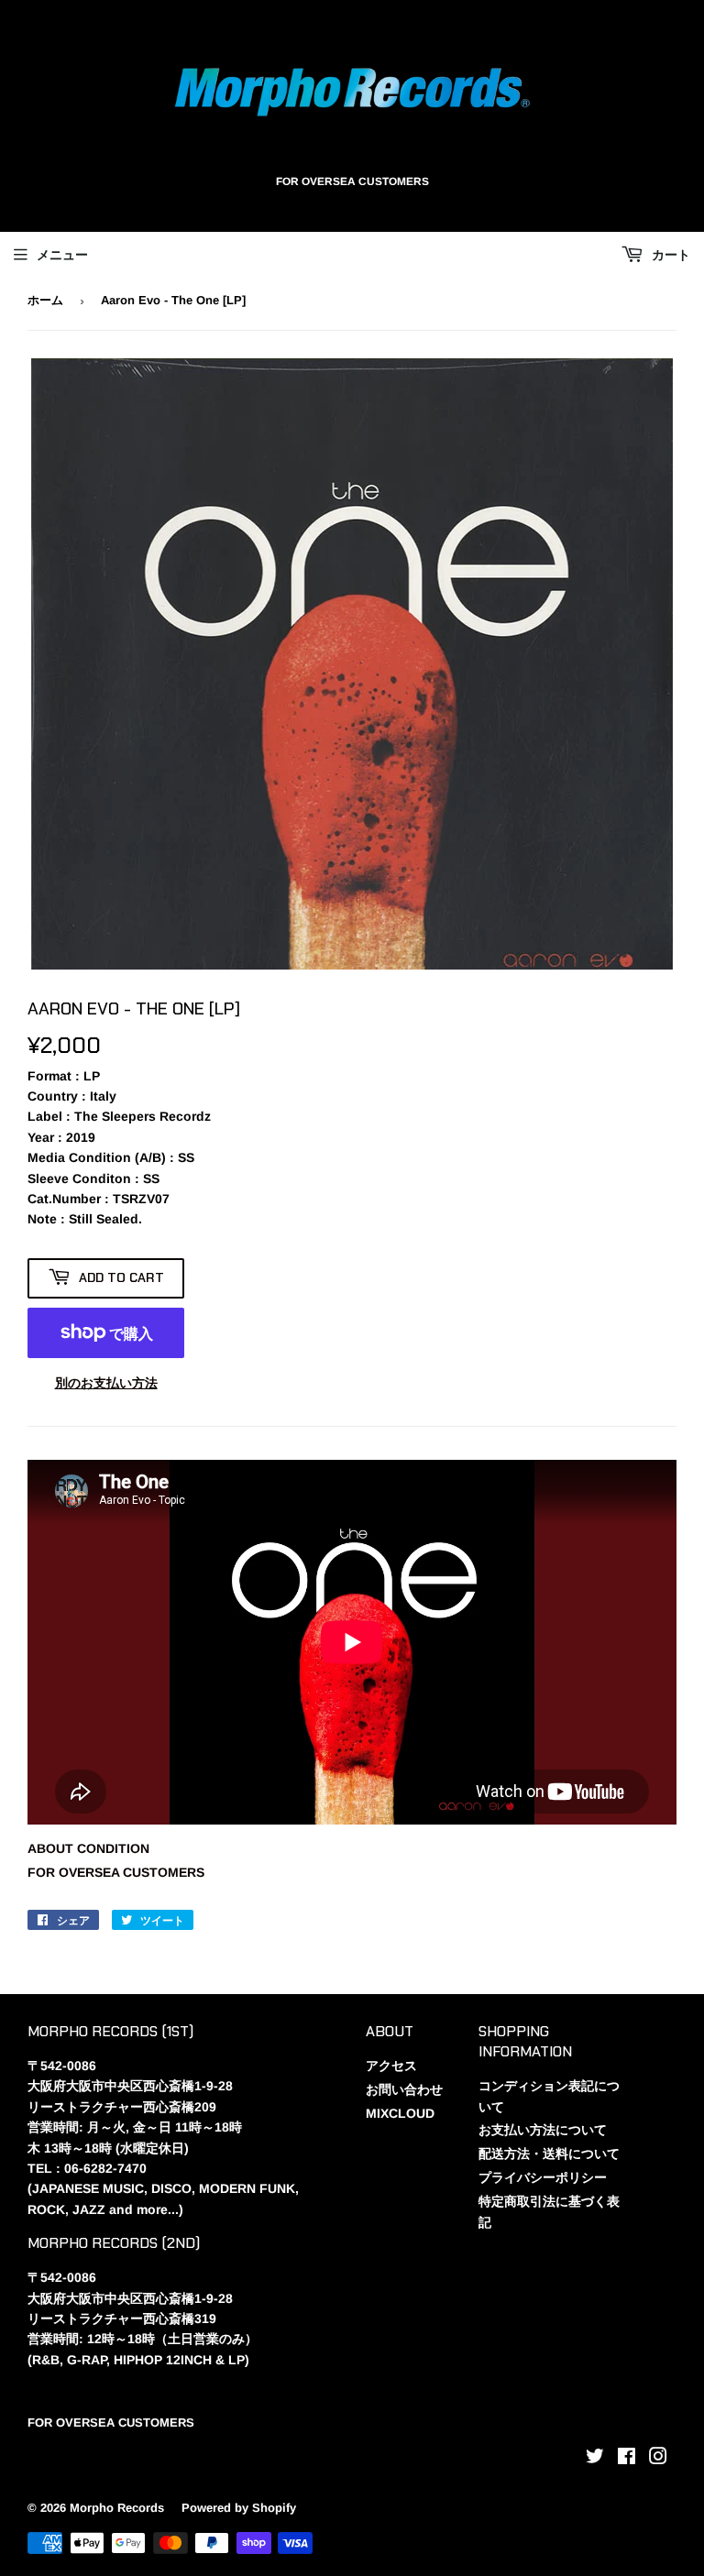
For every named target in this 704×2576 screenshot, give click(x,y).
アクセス (391, 2066)
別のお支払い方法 (106, 1383)
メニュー (62, 255)
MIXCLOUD (400, 2113)
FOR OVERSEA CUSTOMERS (116, 1872)
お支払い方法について (543, 2130)
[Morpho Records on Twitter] (595, 2459)
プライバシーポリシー (543, 2177)
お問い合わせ (404, 2089)
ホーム (45, 300)
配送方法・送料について (549, 2154)
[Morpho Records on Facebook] (627, 2459)
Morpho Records (117, 2508)
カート (669, 255)
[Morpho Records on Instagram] (658, 2459)
